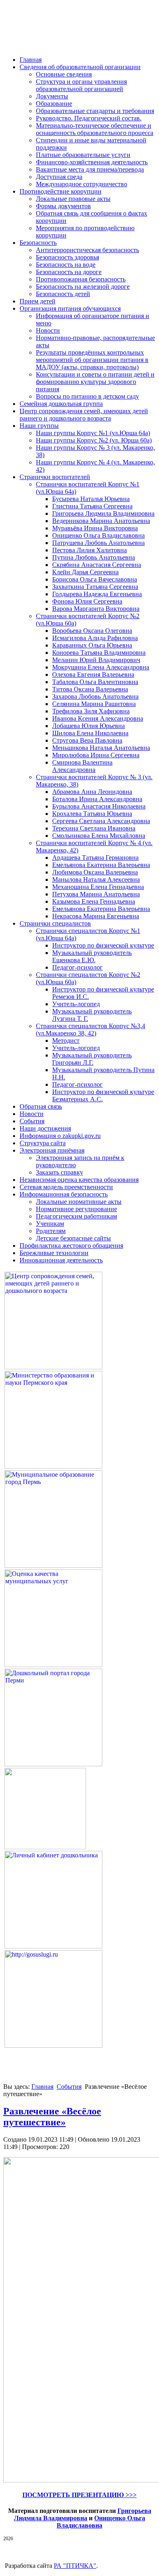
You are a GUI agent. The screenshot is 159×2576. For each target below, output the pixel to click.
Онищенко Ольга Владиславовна (98, 535)
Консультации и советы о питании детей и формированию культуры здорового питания (95, 382)
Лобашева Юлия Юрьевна (88, 726)
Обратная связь (41, 1106)
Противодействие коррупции (61, 191)
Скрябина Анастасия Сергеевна (97, 565)
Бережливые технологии (54, 1253)
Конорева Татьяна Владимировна (99, 653)
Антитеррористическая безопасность (87, 250)
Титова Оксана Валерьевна (90, 689)
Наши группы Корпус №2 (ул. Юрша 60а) (94, 440)
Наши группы (39, 426)
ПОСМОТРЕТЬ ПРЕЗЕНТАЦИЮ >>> (79, 2495)
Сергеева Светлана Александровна (101, 821)
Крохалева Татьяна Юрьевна (92, 814)
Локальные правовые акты (73, 199)
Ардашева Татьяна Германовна (95, 858)
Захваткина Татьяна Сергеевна (95, 587)
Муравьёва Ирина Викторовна (95, 528)
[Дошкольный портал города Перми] (53, 1764)
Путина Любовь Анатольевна (94, 557)
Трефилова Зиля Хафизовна (91, 711)
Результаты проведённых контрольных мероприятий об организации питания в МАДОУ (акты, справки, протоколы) (92, 360)
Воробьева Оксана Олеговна (92, 631)
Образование (54, 104)
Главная (31, 60)
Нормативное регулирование (76, 1209)
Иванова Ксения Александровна (98, 718)
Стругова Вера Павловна (87, 740)
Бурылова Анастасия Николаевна (99, 806)
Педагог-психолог (77, 967)
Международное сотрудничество (82, 184)
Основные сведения (64, 74)
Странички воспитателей (55, 477)
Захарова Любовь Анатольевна (95, 696)
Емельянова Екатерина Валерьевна (101, 865)
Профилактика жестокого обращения (71, 1246)
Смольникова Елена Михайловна (99, 836)
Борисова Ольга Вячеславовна (95, 579)
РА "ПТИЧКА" (75, 2566)
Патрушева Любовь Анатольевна (98, 543)
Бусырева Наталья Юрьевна (91, 499)
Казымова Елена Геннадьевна (94, 901)
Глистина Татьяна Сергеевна (92, 506)
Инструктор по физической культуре (103, 945)
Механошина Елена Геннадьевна (98, 887)
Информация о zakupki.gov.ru (60, 1136)
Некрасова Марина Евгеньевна (96, 916)
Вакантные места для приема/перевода (90, 169)
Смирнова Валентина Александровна (82, 766)
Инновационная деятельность (61, 1260)
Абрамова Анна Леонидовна (92, 792)
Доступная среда (59, 177)
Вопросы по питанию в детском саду (87, 396)
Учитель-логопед (76, 1004)
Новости (48, 330)
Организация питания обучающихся (70, 308)
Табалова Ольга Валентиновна (95, 682)
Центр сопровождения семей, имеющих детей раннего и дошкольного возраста (84, 415)
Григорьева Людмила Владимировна (103, 513)
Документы (52, 96)
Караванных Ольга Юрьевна (92, 645)
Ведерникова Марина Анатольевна (101, 521)
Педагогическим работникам (76, 1216)
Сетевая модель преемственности (66, 1187)
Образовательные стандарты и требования (95, 111)
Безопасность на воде (66, 265)
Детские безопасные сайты (73, 1238)
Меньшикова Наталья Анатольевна (101, 748)
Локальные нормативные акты (79, 1202)
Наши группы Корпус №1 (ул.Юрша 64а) (93, 433)
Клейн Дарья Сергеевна (85, 572)
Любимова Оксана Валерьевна (95, 872)
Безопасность (38, 243)
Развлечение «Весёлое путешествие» (52, 2117)
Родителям (51, 1231)
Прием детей (38, 301)
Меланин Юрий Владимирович (96, 660)
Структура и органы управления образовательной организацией (81, 85)
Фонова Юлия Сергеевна (87, 601)
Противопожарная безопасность (81, 279)
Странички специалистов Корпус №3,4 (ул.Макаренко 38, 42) (91, 1030)
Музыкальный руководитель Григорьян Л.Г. (92, 1059)
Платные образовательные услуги (83, 155)
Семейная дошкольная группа (61, 404)
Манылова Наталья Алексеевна (96, 879)
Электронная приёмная (52, 1150)
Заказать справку (60, 1172)
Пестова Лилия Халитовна (89, 550)
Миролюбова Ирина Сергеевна (96, 755)
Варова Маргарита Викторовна (96, 609)
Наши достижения (45, 1128)
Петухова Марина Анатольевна (96, 894)
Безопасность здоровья (67, 257)
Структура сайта (43, 1143)
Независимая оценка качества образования (79, 1180)
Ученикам (50, 1224)
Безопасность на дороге (69, 272)
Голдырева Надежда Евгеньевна (97, 594)
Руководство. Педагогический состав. (89, 118)
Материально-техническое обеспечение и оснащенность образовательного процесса (95, 129)
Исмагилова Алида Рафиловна (95, 638)
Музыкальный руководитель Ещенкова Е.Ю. (92, 956)
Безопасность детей (63, 294)
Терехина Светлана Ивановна (94, 828)
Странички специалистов (55, 923)
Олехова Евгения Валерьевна (93, 675)
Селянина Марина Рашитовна (94, 704)
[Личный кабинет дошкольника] (53, 1946)
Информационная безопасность (64, 1194)
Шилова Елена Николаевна (90, 733)
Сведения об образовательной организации (80, 67)
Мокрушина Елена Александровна (101, 667)
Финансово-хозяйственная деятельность (92, 162)
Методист (66, 1041)
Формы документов (63, 206)
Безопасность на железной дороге (83, 287)
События (32, 1121)
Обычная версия (52, 38)
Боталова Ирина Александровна (97, 799)
